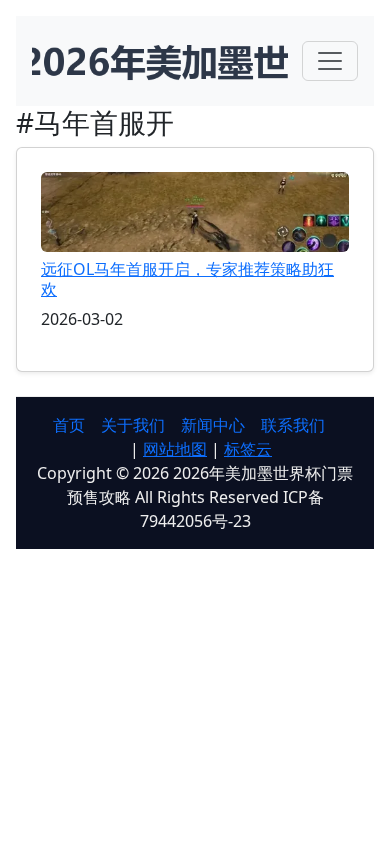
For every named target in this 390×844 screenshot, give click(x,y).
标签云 (248, 449)
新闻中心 (213, 425)
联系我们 (293, 425)
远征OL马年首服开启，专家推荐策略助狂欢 (187, 278)
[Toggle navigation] (330, 61)
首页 (69, 425)
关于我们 (133, 425)
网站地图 (175, 449)
